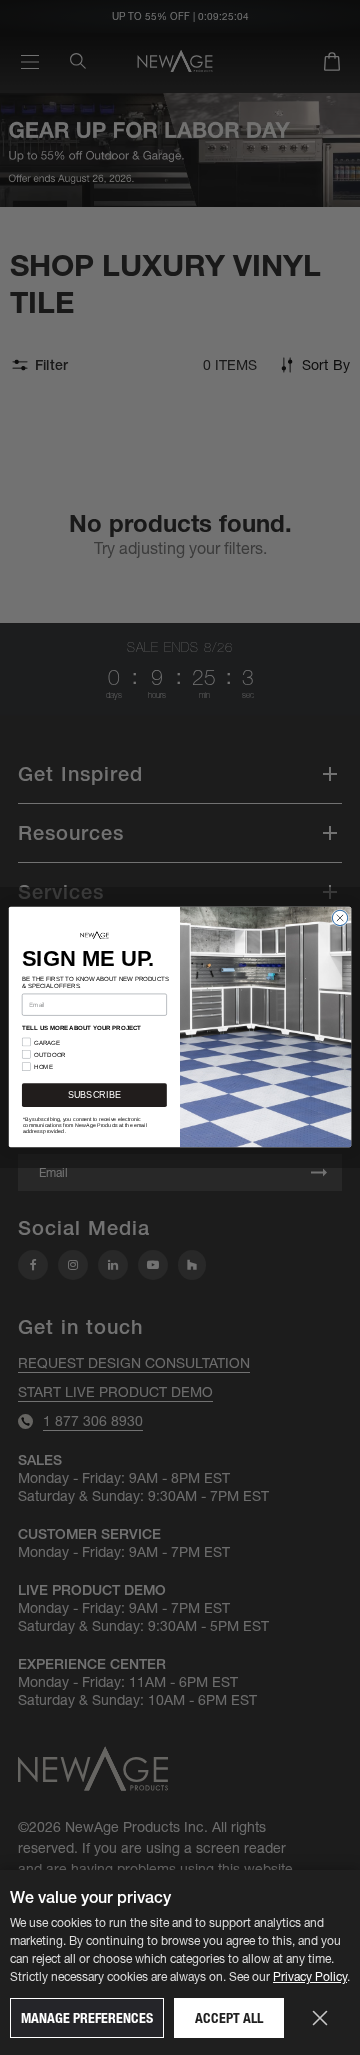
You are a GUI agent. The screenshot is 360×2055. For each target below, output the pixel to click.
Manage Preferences (87, 2018)
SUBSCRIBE (95, 1096)
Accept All (229, 2018)
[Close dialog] (339, 918)
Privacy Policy (310, 1976)
